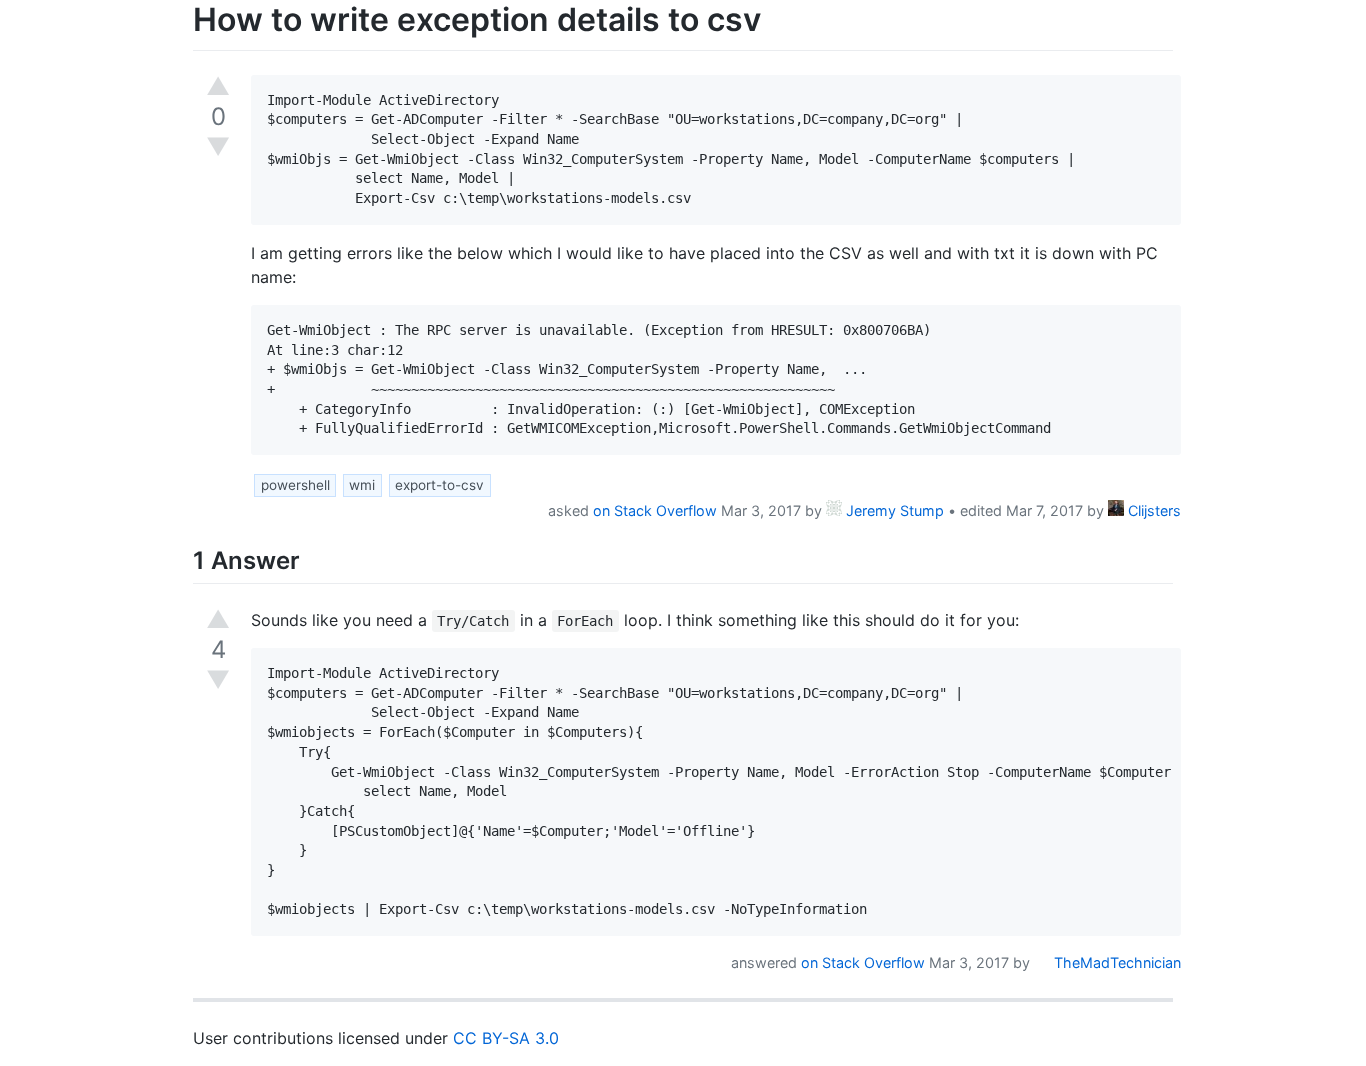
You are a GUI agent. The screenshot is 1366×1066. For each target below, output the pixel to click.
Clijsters (1152, 510)
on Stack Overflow (655, 510)
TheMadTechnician (1115, 962)
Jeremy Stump (893, 510)
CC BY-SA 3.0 (506, 1038)
